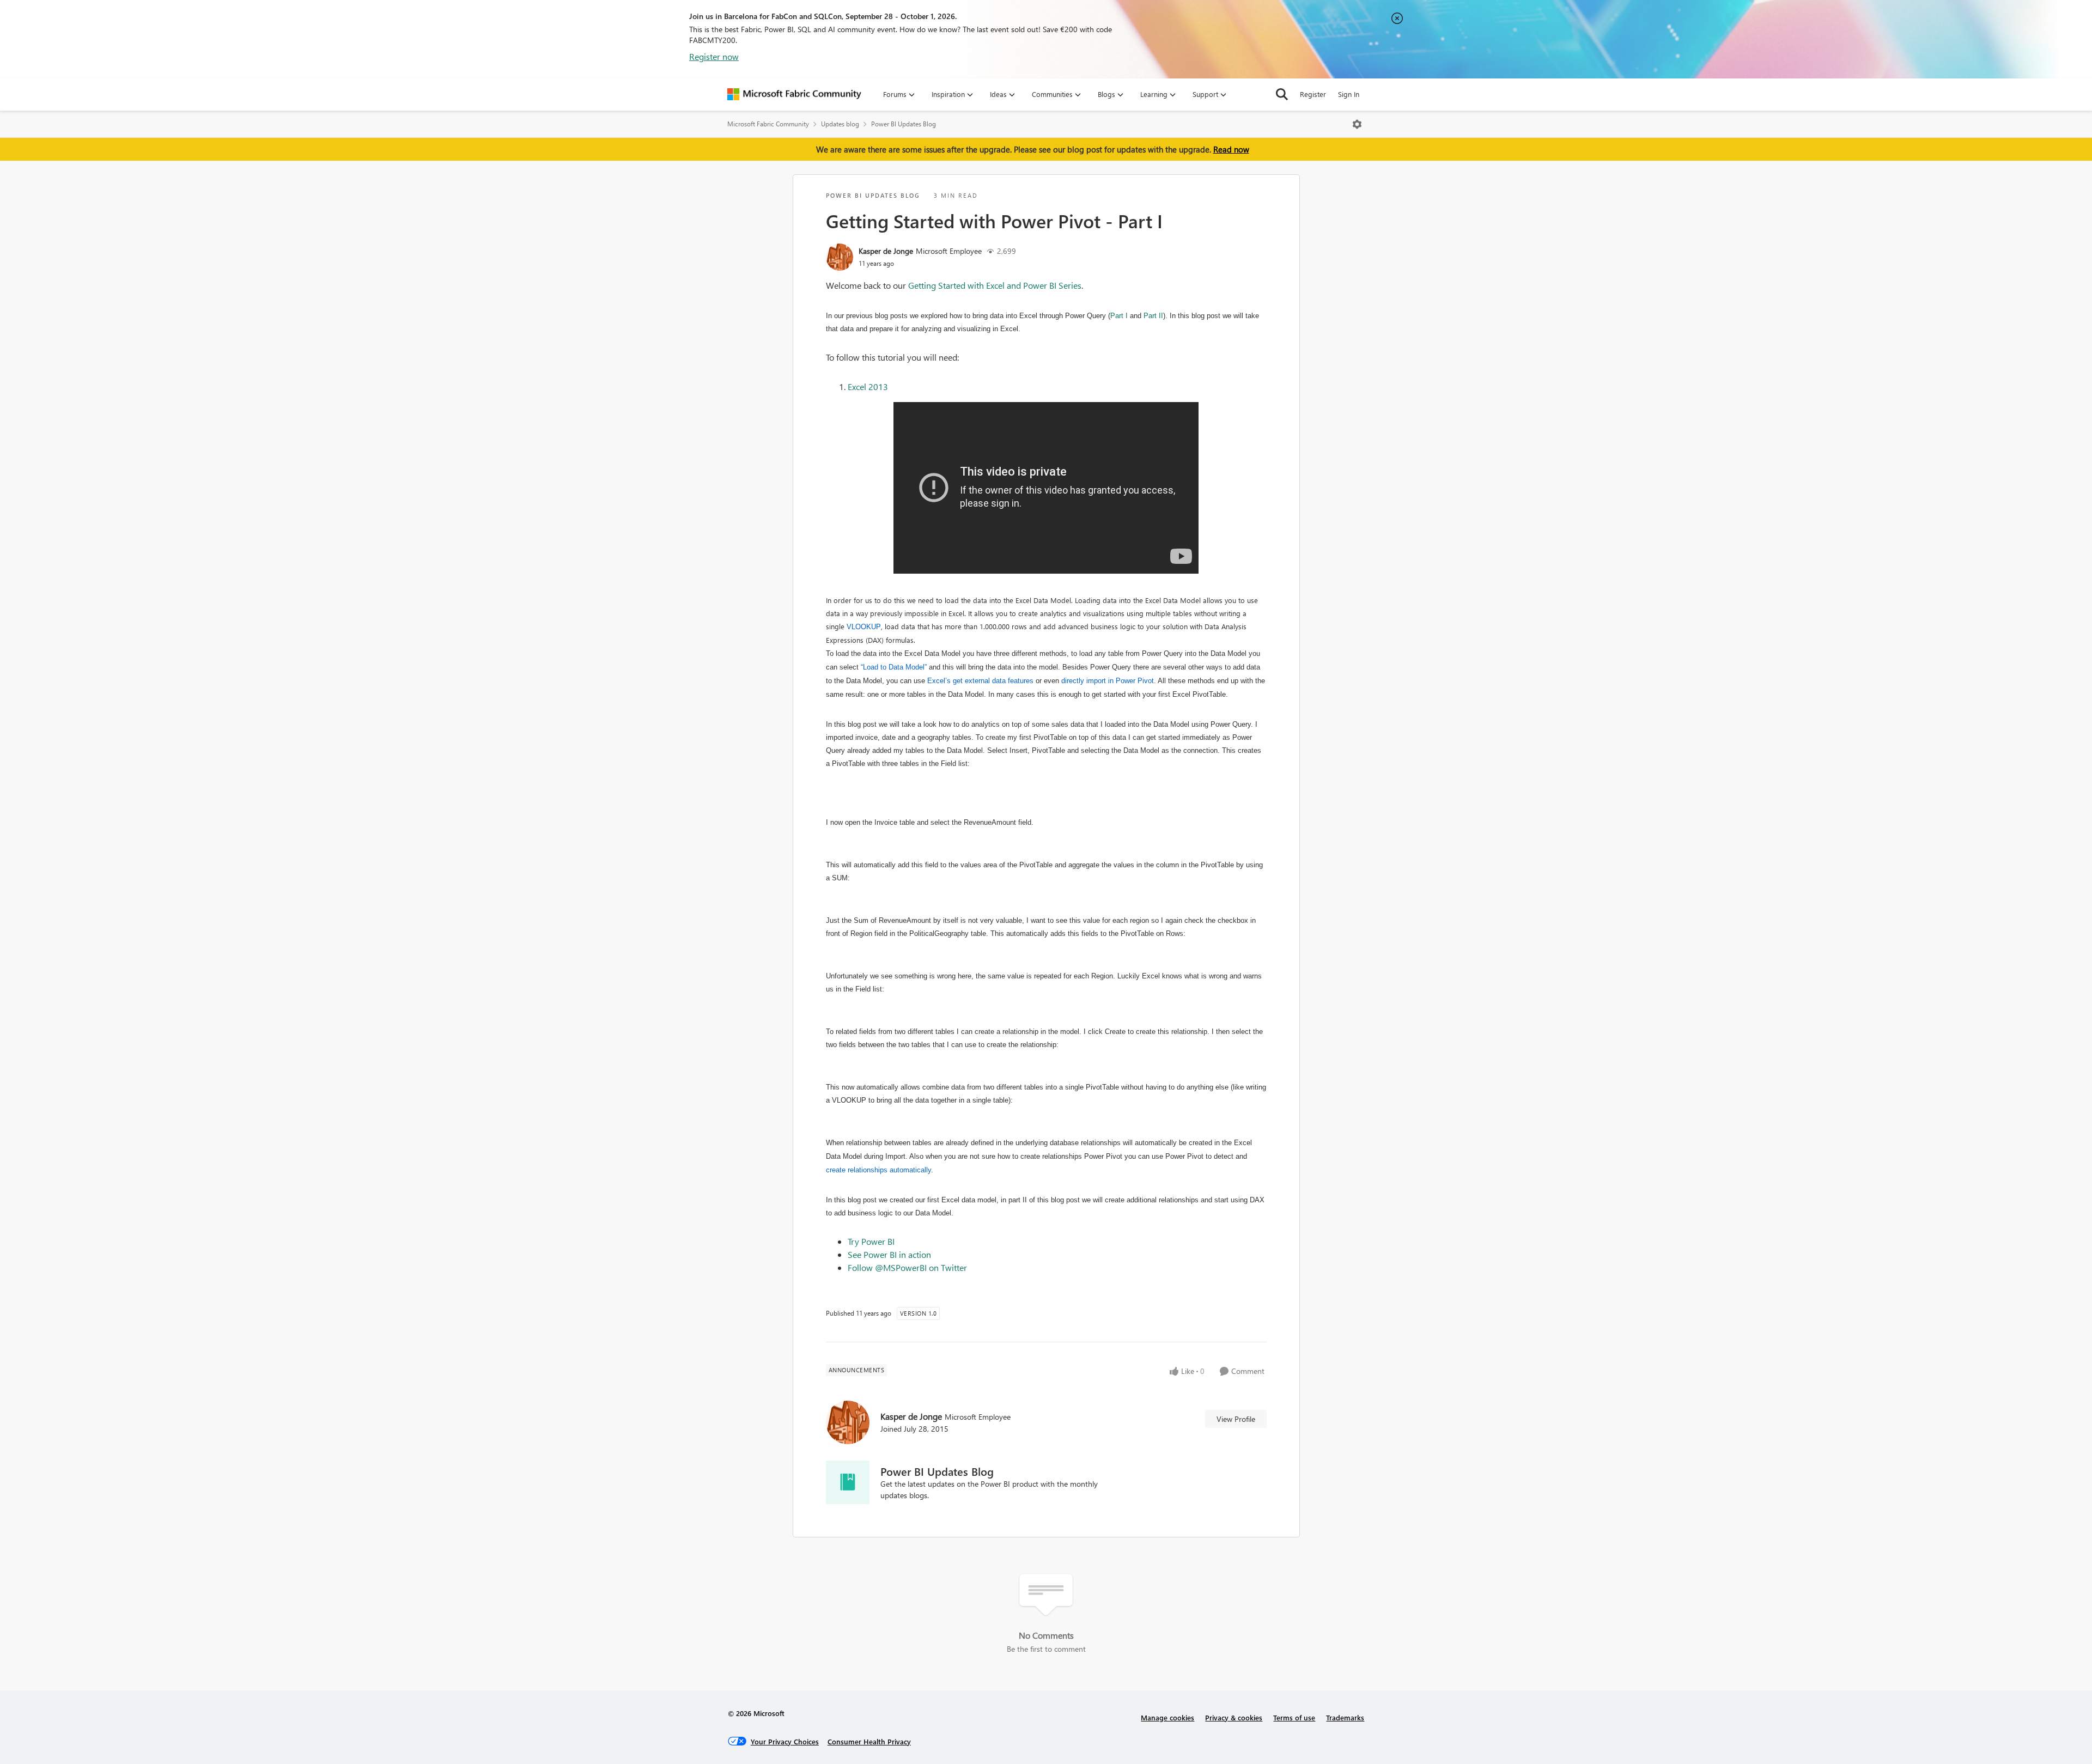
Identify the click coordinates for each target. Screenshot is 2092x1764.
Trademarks (1345, 1717)
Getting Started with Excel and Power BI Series (995, 285)
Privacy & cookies (1234, 1717)
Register (1313, 94)
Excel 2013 (868, 387)
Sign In (1349, 94)
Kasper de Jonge (886, 251)
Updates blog (840, 124)
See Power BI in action (889, 1254)
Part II (1153, 316)
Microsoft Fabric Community (768, 124)
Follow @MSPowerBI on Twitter (907, 1267)
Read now (1231, 149)
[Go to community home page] (794, 94)
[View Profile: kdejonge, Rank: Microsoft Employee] (840, 257)
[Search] (1282, 94)
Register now (714, 56)
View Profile (1236, 1419)
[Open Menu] (1357, 124)
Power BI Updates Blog (904, 124)
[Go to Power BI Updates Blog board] (848, 1482)
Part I (1119, 316)
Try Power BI (871, 1241)
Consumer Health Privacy (869, 1741)
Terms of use (1294, 1717)
